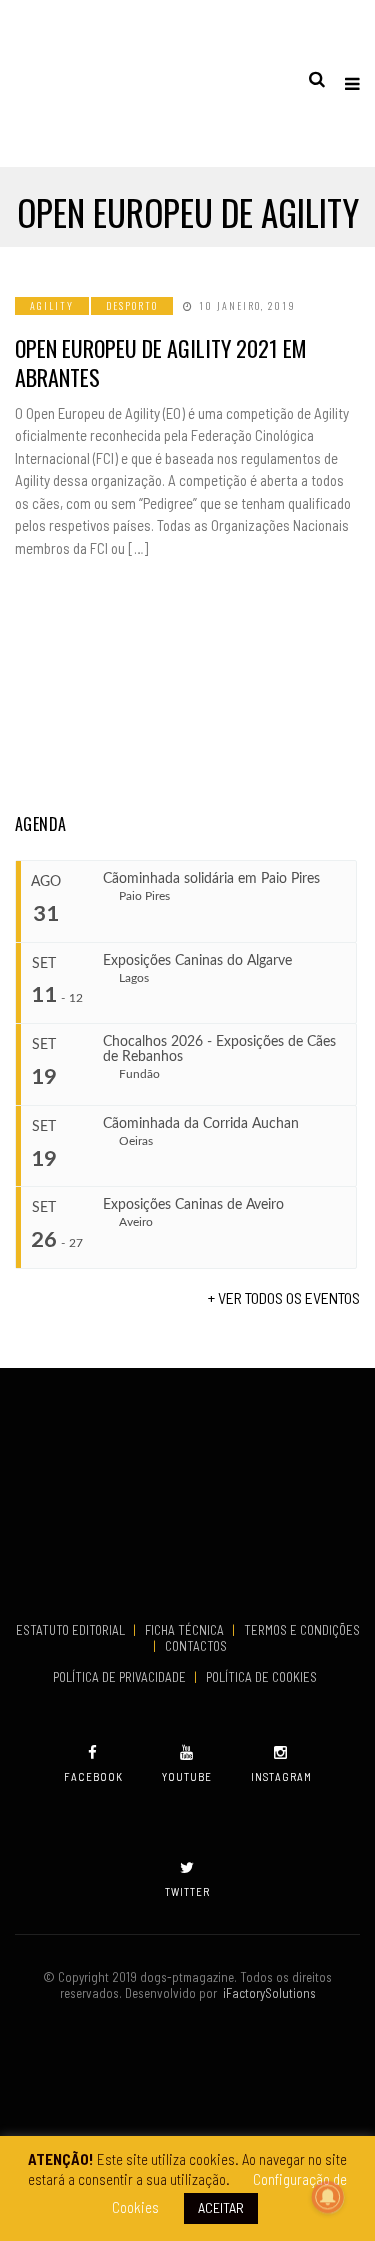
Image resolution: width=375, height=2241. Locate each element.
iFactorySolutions (266, 1993)
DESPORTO (132, 305)
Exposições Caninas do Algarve (197, 961)
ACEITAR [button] (221, 2207)
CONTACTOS (196, 1646)
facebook (93, 1776)
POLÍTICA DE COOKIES (264, 1677)
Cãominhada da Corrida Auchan (201, 1124)
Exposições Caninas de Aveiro (193, 1205)
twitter (187, 1891)
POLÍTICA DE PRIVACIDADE (121, 1677)
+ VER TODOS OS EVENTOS (284, 1297)
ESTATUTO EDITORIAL (72, 1630)
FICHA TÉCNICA (186, 1630)
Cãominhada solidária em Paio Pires (211, 879)
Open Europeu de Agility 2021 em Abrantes (161, 362)
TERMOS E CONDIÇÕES (302, 1630)
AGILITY (52, 305)
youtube (187, 1776)
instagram (281, 1776)
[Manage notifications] (328, 2197)
